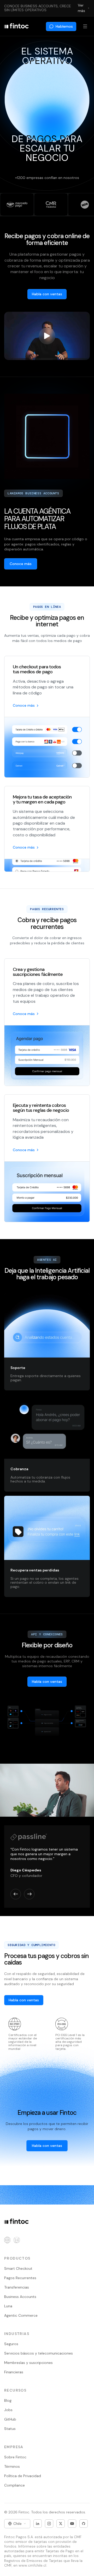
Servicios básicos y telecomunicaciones (39, 2353)
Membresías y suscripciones (28, 2363)
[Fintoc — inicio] (16, 26)
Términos (12, 2466)
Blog (8, 2400)
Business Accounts (20, 2297)
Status (10, 2429)
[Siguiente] (29, 1908)
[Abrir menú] (85, 26)
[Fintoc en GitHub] (84, 2524)
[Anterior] (16, 1908)
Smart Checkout (18, 2268)
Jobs (8, 2410)
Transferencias (17, 2287)
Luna (8, 2306)
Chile (17, 2524)
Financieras (14, 2372)
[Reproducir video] (47, 336)
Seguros (11, 2344)
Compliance (14, 2485)
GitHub (10, 2419)
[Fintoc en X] (61, 2524)
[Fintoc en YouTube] (72, 2524)
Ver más (81, 8)
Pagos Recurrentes (20, 2278)
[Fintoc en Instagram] (49, 2524)
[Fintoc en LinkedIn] (38, 2524)
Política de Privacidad (23, 2476)
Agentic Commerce (21, 2315)
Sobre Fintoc (15, 2457)
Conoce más (24, 705)
